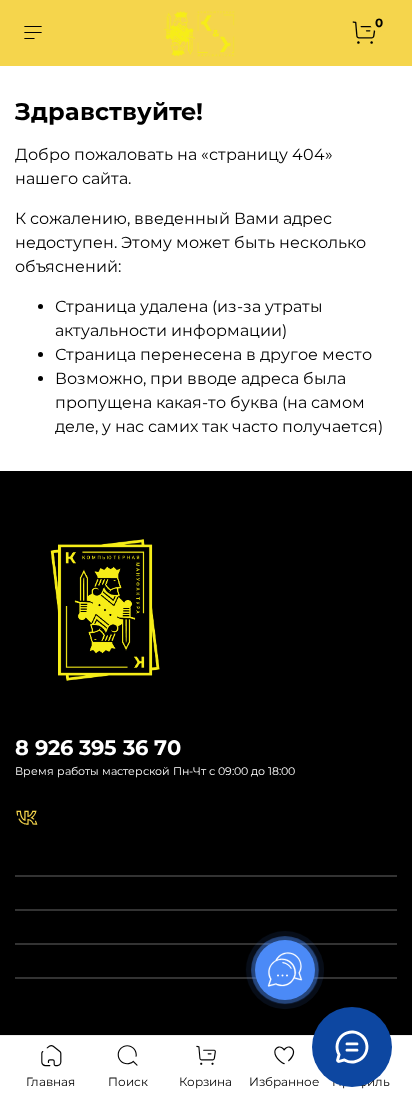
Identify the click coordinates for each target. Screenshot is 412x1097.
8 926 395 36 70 (98, 747)
